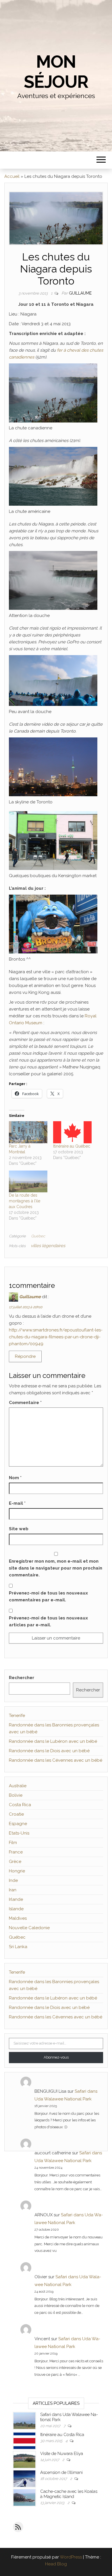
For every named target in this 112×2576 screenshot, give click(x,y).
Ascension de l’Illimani (61, 2472)
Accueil (12, 176)
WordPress (71, 2557)
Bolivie (16, 1795)
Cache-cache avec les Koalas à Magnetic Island (69, 2494)
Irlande (16, 1899)
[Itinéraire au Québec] (72, 1132)
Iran (13, 1890)
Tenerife (17, 1716)
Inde (13, 1880)
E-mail (17, 1503)
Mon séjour (56, 72)
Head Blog (56, 2564)
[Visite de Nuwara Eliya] (24, 2459)
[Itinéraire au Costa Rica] (24, 2440)
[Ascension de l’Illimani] (24, 2478)
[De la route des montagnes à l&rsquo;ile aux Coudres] (28, 1182)
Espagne (18, 1824)
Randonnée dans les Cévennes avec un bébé (56, 1760)
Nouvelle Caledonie (29, 1928)
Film (13, 1843)
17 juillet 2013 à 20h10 (26, 1307)
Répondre (25, 1356)
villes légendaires (48, 1246)
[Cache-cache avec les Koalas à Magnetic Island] (24, 2497)
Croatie (16, 1814)
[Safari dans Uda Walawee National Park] (24, 2420)
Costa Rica (20, 1805)
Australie (18, 1786)
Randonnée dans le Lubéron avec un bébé (53, 1741)
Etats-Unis (19, 1833)
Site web (19, 1529)
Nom (15, 1478)
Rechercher (22, 1678)
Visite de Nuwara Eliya (62, 2454)
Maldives (18, 1918)
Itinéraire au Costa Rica (62, 2435)
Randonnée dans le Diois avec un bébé (49, 1751)
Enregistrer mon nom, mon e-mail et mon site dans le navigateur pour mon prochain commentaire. (56, 1568)
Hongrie (17, 1871)
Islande (16, 1909)
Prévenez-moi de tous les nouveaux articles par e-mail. (48, 1621)
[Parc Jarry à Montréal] (28, 1132)
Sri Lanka (18, 1947)
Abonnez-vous (56, 2057)
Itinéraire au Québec (72, 1146)
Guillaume (80, 293)
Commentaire (25, 1403)
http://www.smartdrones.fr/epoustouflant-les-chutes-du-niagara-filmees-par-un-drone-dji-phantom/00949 (56, 1337)
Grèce (15, 1862)
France (16, 1852)
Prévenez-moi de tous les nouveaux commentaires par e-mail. (48, 1596)
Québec (38, 1236)
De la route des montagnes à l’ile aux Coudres (25, 1201)
